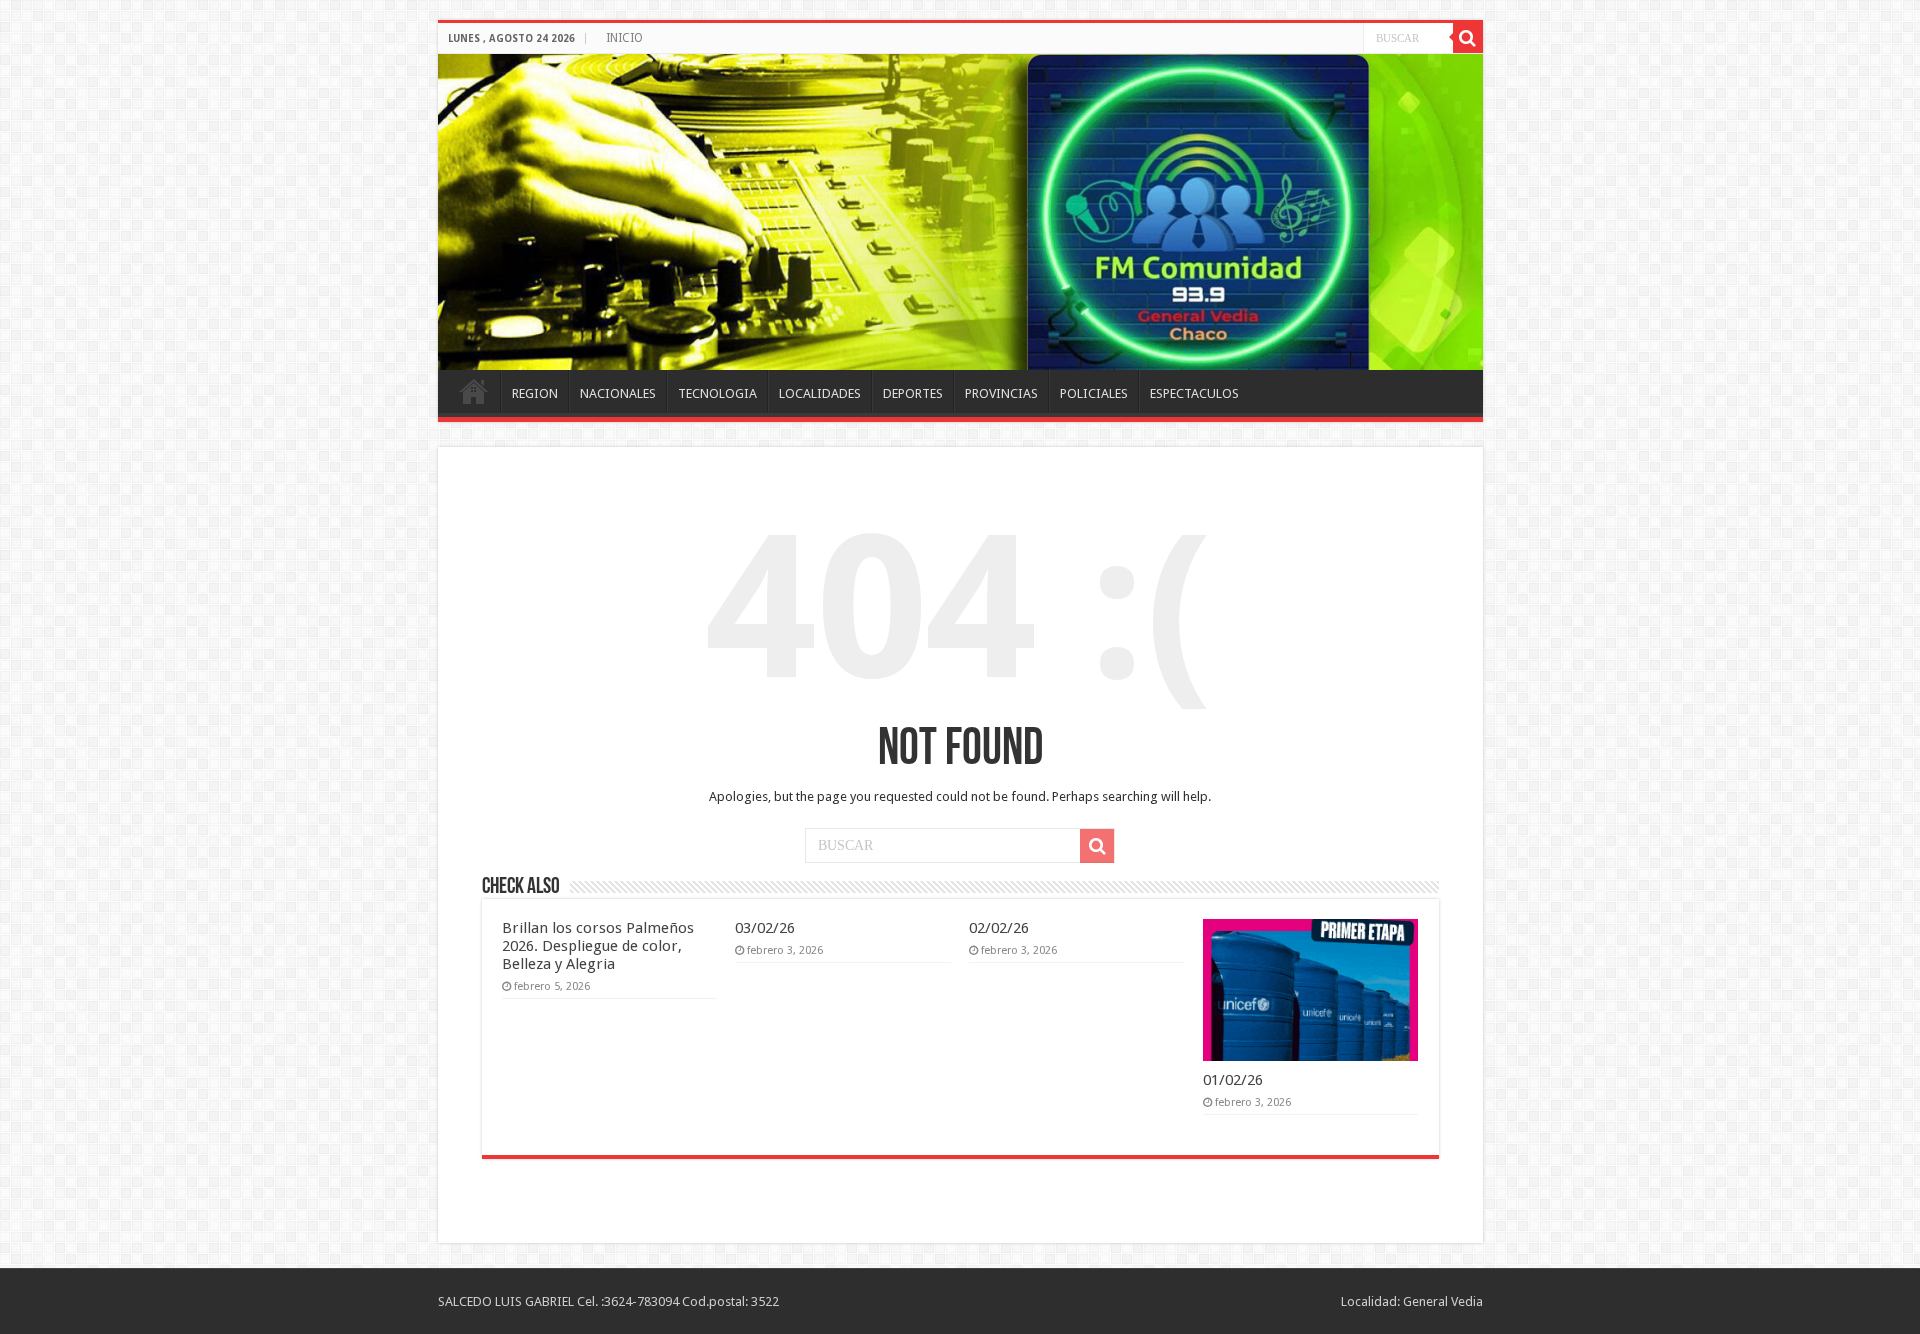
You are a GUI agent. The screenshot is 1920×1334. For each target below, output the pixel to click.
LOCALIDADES (820, 393)
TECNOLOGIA (717, 393)
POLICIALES (1094, 393)
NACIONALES (618, 393)
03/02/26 (765, 928)
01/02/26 (1233, 1080)
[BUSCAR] (1468, 38)
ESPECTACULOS (1194, 393)
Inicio (474, 391)
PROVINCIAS (1001, 393)
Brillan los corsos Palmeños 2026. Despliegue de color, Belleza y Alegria (598, 946)
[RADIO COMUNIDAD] (960, 212)
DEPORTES (913, 393)
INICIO (624, 38)
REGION (535, 393)
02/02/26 (999, 928)
